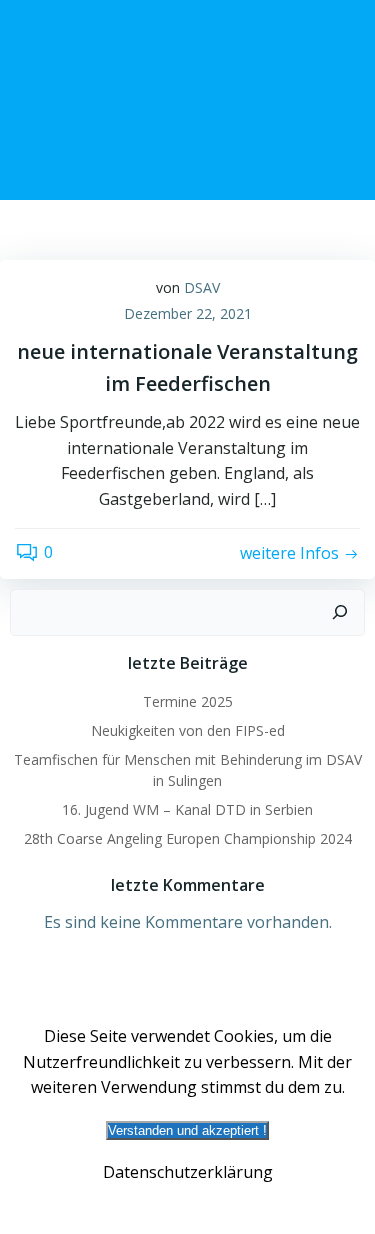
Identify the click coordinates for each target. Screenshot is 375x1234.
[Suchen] (340, 613)
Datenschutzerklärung (188, 1172)
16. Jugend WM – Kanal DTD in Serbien (187, 809)
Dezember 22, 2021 (188, 313)
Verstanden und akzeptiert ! (187, 1130)
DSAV (202, 287)
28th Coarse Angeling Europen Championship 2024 (188, 838)
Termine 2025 (188, 701)
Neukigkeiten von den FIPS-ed (188, 730)
